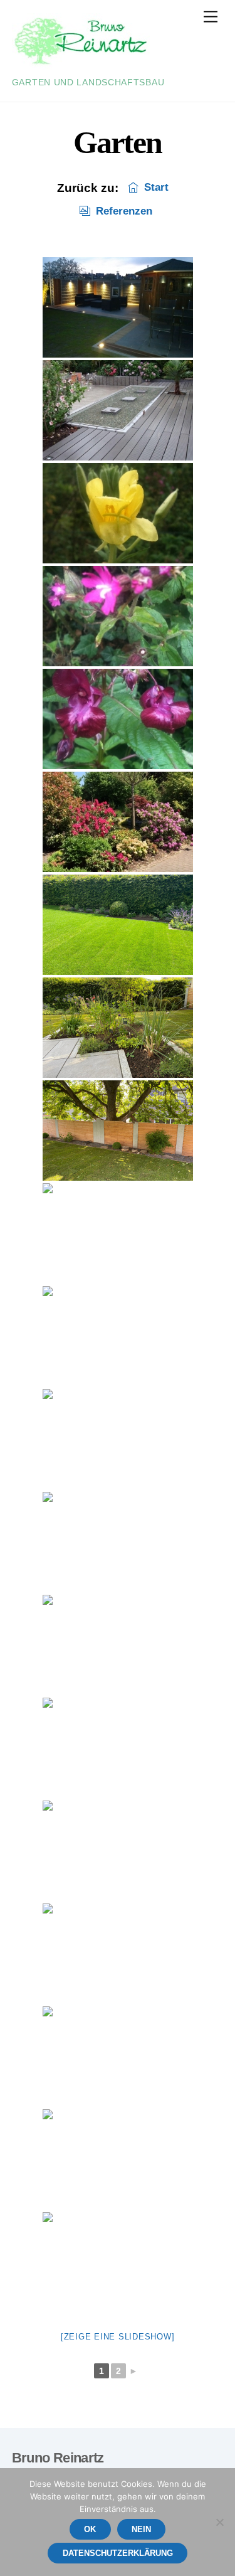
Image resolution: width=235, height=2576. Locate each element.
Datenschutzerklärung (118, 2553)
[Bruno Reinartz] (81, 65)
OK (90, 2529)
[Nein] (219, 2522)
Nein (141, 2529)
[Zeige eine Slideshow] (118, 2337)
